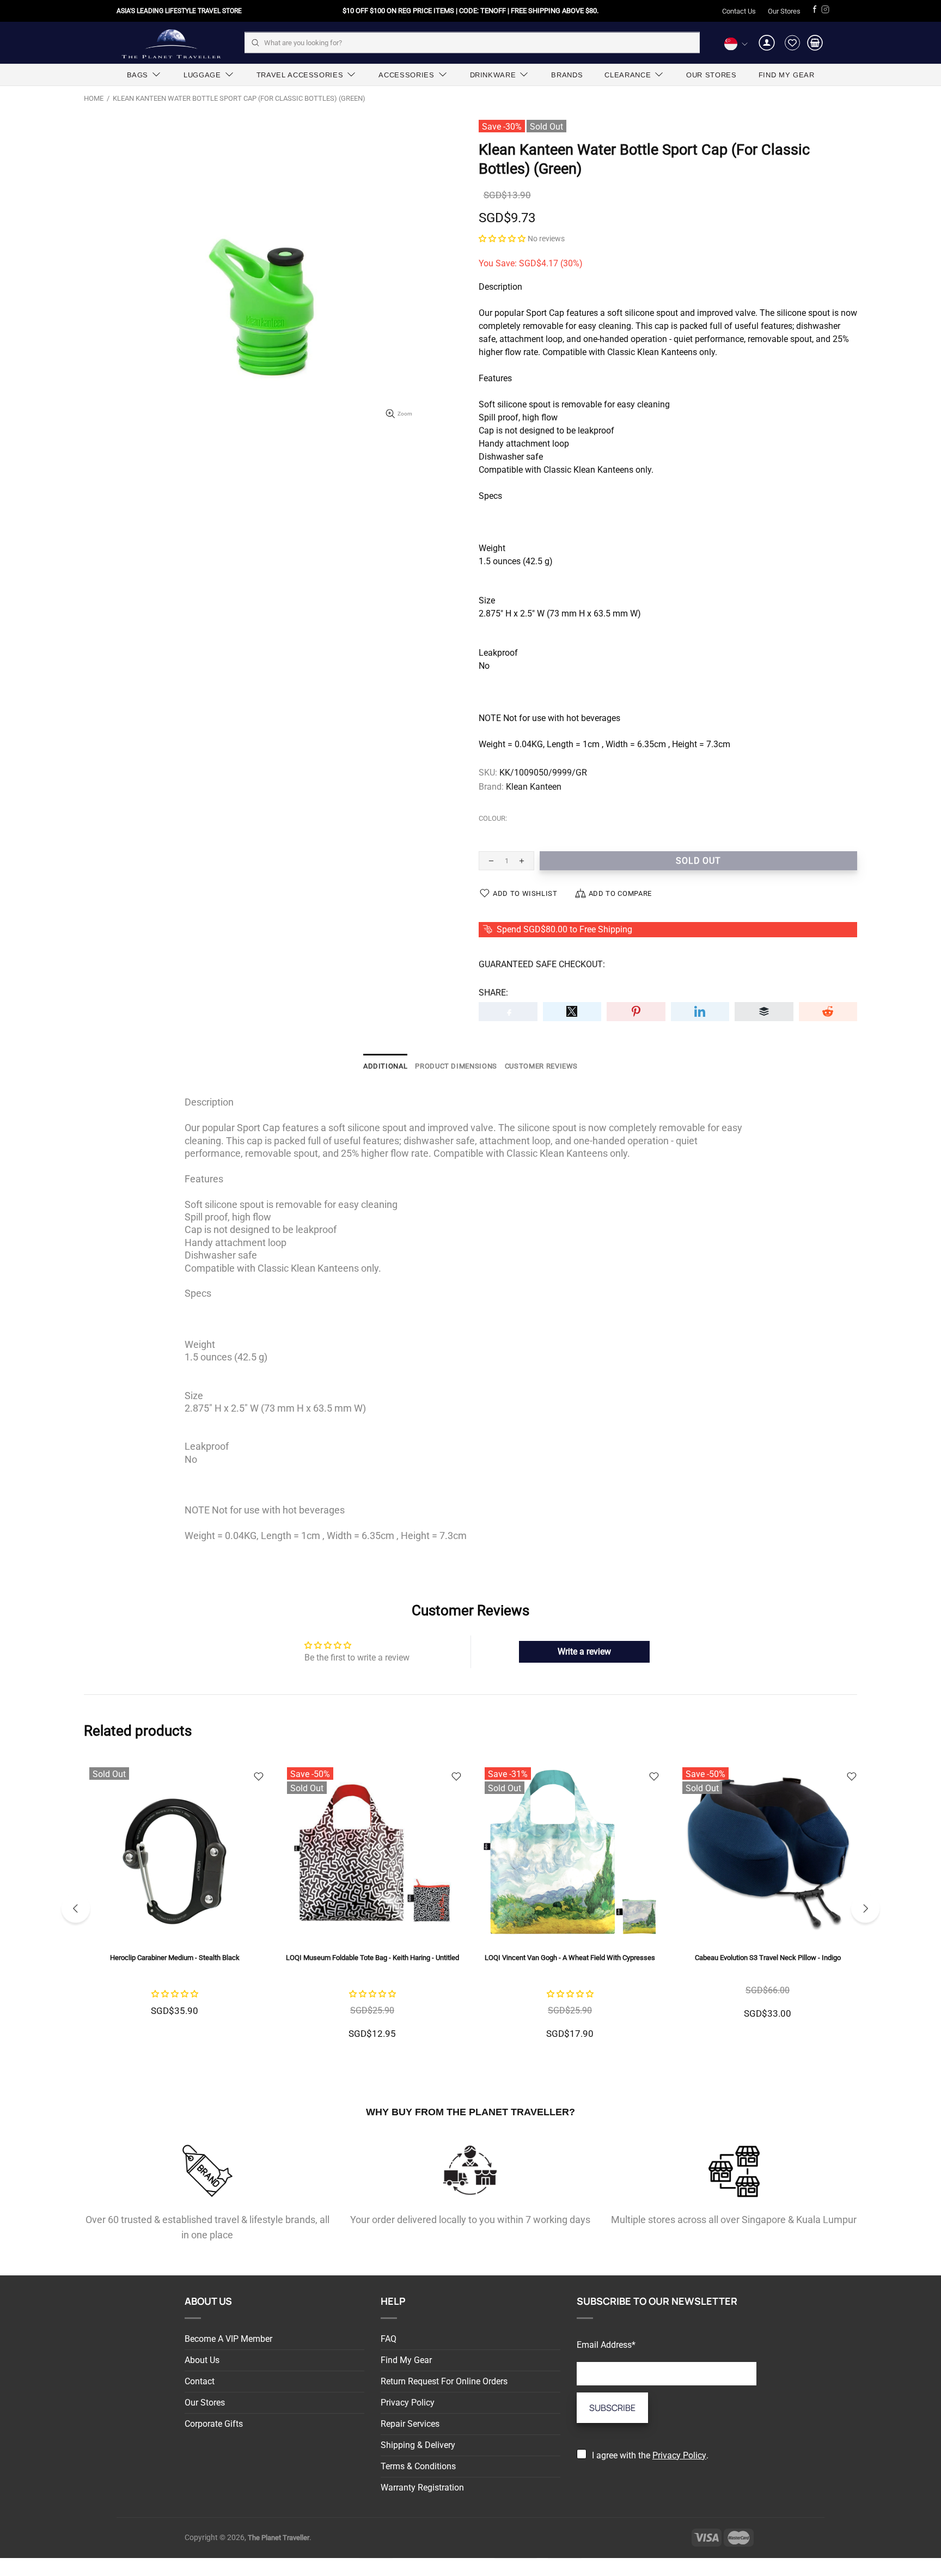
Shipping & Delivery (418, 2445)
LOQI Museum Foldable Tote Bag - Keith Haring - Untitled (768, 1958)
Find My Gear (406, 2360)
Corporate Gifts (214, 2424)
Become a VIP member (228, 2339)
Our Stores (784, 11)
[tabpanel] (175, 1909)
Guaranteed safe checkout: (542, 964)
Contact (200, 2381)
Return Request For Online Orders (444, 2381)
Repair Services (410, 2424)
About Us (202, 2360)
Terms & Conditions (418, 2466)
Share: (493, 993)
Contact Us (739, 11)
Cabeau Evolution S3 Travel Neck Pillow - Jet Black (175, 1958)
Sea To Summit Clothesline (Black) (372, 1958)
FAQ (389, 2339)
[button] (502, 238)
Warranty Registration (422, 2488)
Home (94, 98)
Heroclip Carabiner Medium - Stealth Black (570, 1958)
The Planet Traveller (171, 43)
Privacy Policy (408, 2403)
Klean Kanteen (534, 787)
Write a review (584, 1652)
